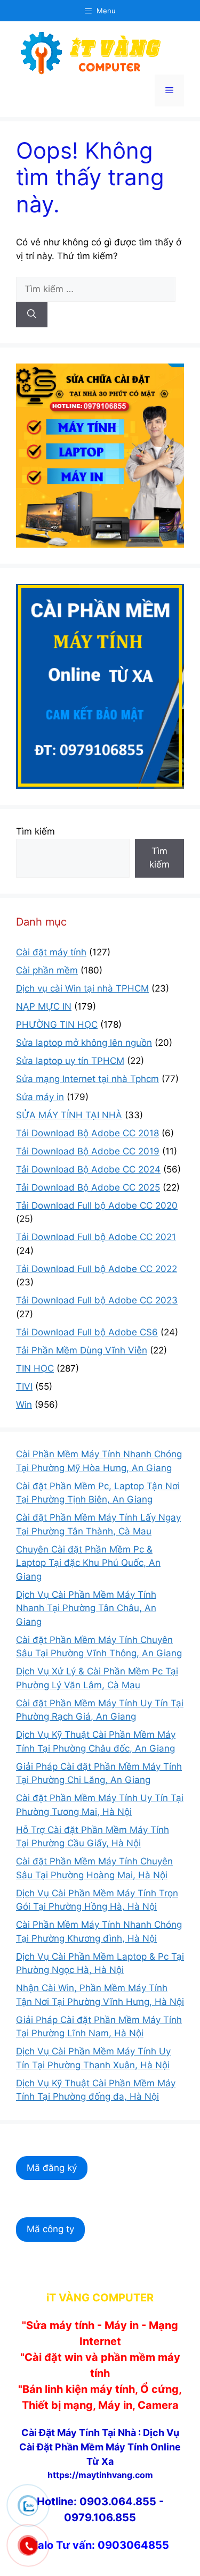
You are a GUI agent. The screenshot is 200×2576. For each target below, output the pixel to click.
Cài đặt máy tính (51, 952)
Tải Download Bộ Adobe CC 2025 (88, 1187)
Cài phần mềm (47, 970)
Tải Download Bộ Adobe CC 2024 (88, 1169)
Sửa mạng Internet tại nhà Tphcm (87, 1079)
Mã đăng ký (52, 2168)
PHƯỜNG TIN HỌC (57, 1025)
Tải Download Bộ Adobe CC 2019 (88, 1151)
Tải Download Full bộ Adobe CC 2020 (97, 1206)
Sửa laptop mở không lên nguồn (84, 1043)
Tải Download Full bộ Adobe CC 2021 (96, 1237)
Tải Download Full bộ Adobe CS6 (87, 1332)
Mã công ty (50, 2229)
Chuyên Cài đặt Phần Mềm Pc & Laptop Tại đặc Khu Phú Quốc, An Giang (88, 1563)
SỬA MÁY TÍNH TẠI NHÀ (69, 1115)
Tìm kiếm (35, 831)
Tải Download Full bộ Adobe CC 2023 (97, 1300)
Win (24, 1405)
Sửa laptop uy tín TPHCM (70, 1061)
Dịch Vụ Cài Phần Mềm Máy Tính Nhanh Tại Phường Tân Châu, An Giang (86, 1608)
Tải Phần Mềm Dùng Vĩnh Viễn (82, 1350)
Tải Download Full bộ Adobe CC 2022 (97, 1269)
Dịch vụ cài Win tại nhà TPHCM (82, 988)
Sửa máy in (40, 1097)
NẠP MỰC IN (44, 1006)
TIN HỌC (35, 1368)
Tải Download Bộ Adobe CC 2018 (87, 1133)
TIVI (24, 1386)
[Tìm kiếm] (32, 315)
